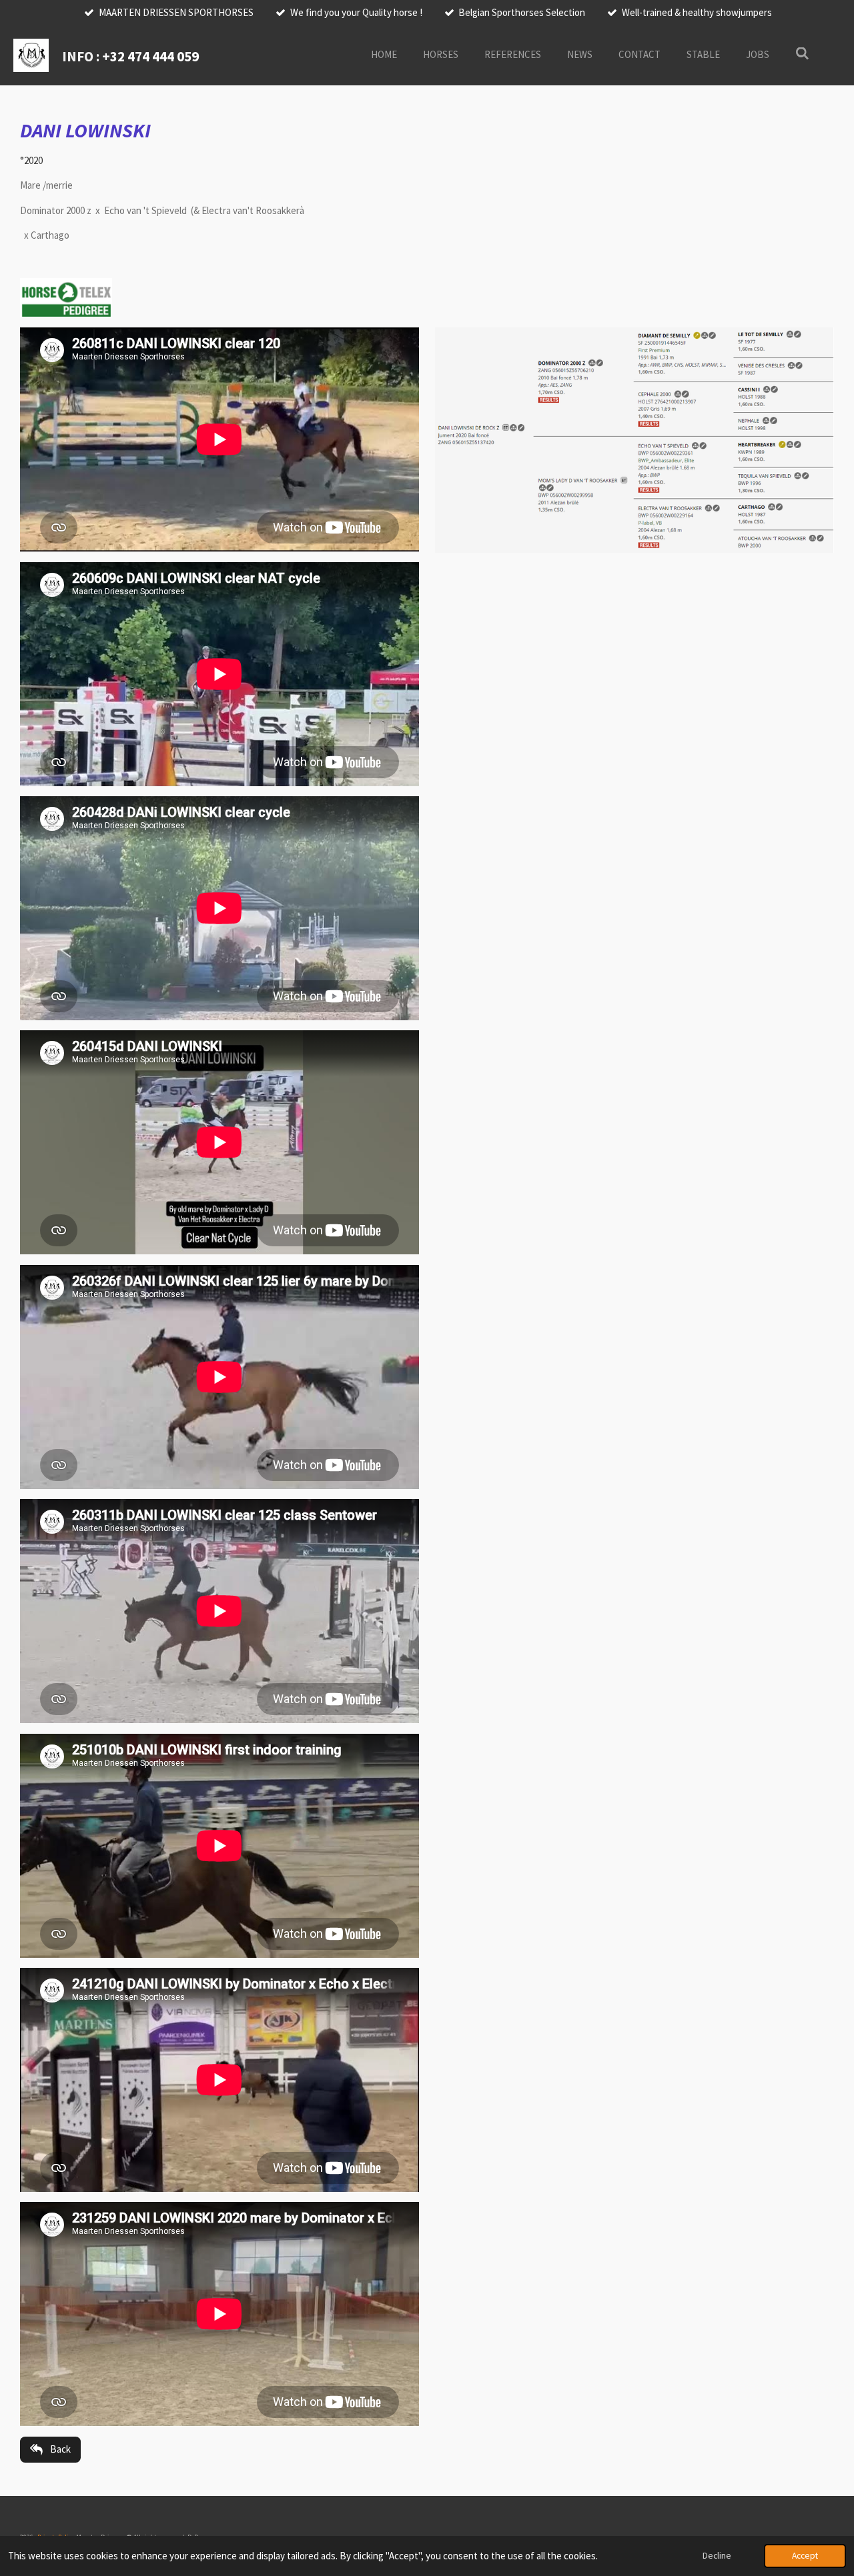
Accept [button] (805, 2556)
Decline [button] (717, 2556)
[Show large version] (634, 440)
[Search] (802, 54)
